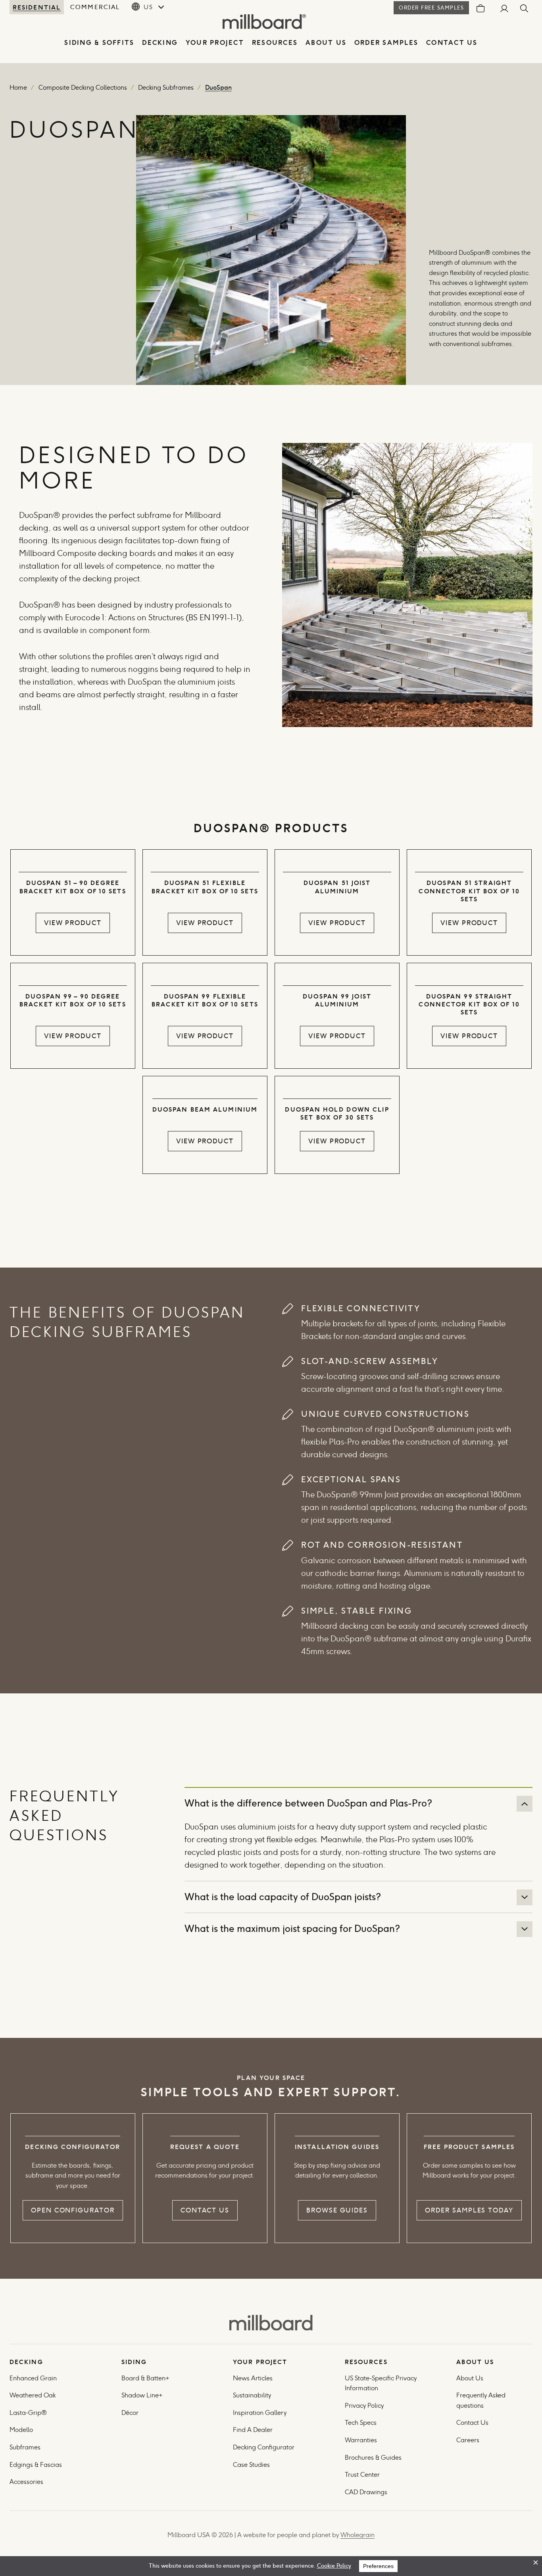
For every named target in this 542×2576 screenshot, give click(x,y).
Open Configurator (73, 2210)
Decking (160, 43)
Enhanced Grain (33, 2378)
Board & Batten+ (145, 2378)
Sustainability (252, 2395)
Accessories (26, 2482)
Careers (468, 2440)
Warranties (361, 2440)
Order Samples (386, 43)
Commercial (95, 7)
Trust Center (362, 2475)
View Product (73, 923)
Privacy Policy (365, 2406)
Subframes (25, 2447)
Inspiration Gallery (260, 2413)
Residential (37, 7)
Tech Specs (361, 2423)
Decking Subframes (166, 88)
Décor (130, 2413)
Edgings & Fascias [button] (36, 2465)
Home (18, 88)
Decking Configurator (264, 2447)
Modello (21, 2430)
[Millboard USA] (271, 2323)
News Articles (253, 2378)
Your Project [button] (215, 43)
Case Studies (251, 2465)
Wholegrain (357, 2535)
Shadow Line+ (142, 2395)
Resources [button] (275, 43)
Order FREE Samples (431, 8)
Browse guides (337, 2210)
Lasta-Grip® (28, 2413)
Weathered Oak (33, 2395)
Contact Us (452, 43)
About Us (326, 43)
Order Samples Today (469, 2210)
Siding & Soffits (99, 43)
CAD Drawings (366, 2492)
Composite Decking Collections (83, 88)
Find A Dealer (253, 2430)
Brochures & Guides (373, 2458)
